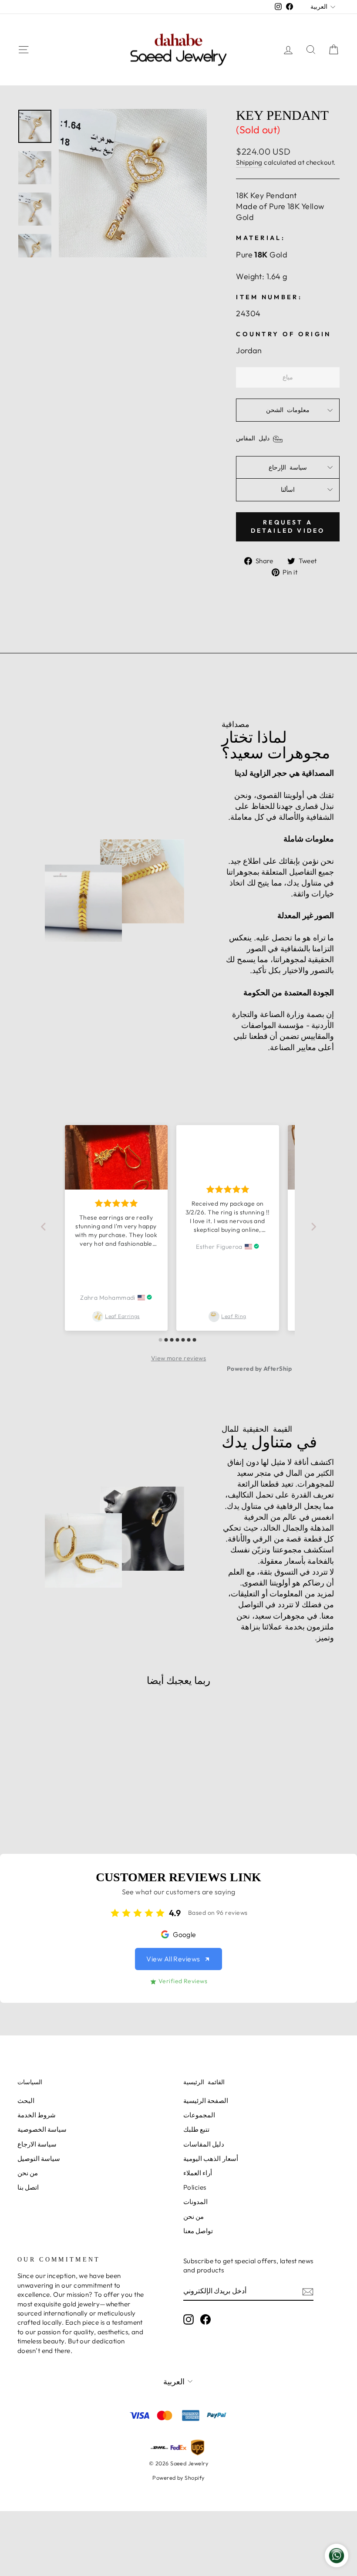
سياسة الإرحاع (288, 467)
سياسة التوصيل (39, 2158)
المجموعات (199, 2115)
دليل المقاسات (204, 2144)
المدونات (195, 2202)
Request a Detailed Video (288, 527)
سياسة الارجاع (37, 2144)
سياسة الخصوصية (42, 2129)
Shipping (249, 162)
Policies (195, 2187)
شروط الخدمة (37, 2115)
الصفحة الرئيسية (206, 2101)
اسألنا (288, 490)
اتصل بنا (28, 2187)
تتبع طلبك (196, 2129)
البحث (26, 2101)
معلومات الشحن (288, 410)
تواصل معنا (198, 2231)
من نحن (28, 2173)
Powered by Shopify (178, 2478)
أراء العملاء (198, 2173)
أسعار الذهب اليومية (211, 2158)
